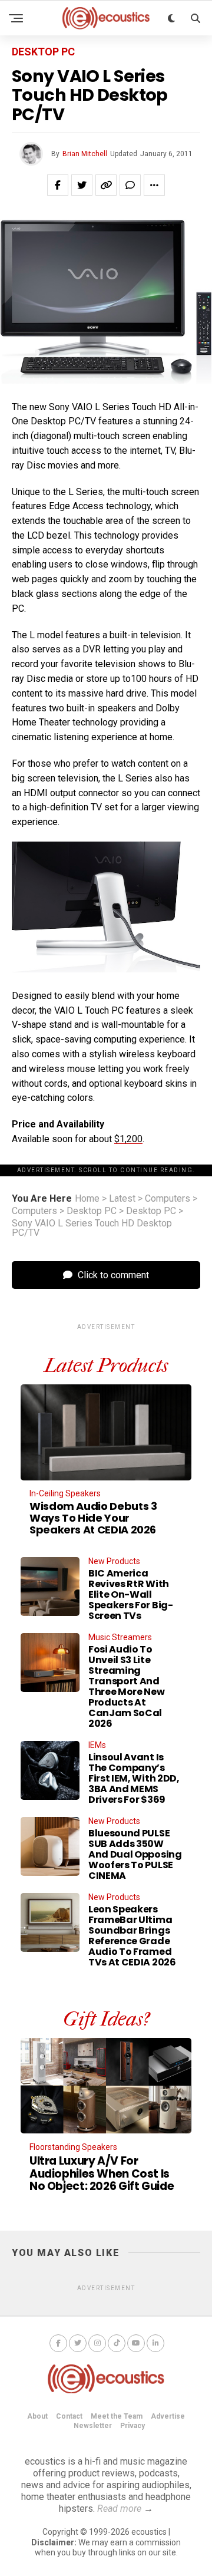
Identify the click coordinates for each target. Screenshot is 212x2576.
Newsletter (93, 2426)
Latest (122, 1199)
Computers (168, 1199)
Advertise (168, 2416)
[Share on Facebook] (58, 185)
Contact (69, 2416)
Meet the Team (117, 2416)
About (37, 2416)
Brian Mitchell (85, 154)
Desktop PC (92, 1211)
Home (87, 1199)
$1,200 (128, 1139)
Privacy (132, 2426)
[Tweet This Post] (82, 185)
